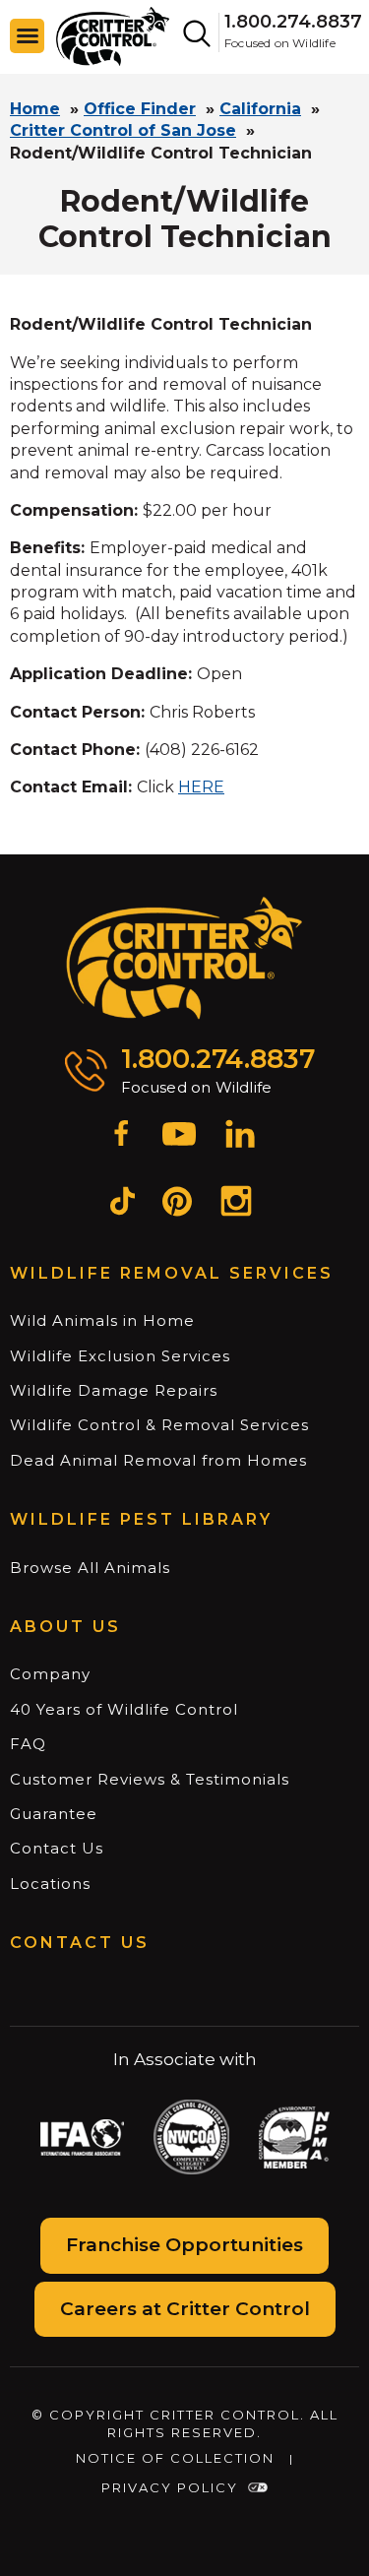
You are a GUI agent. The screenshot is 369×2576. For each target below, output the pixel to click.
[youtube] (179, 1137)
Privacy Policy (170, 2487)
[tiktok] (123, 1204)
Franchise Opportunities (184, 2245)
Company (50, 1674)
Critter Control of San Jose (123, 130)
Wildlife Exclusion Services (120, 1356)
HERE (201, 787)
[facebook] (121, 1137)
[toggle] (28, 36)
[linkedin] (240, 1137)
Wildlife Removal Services (172, 1273)
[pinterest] (177, 1204)
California (260, 109)
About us (65, 1627)
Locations (50, 1884)
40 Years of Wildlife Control (124, 1709)
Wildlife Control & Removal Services (159, 1425)
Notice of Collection (175, 2458)
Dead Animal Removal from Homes (158, 1460)
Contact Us (57, 1848)
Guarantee (54, 1814)
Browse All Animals (90, 1568)
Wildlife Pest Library (141, 1519)
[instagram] (236, 1204)
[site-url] (184, 959)
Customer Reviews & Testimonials (150, 1779)
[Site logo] (113, 35)
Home (35, 109)
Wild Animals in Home (102, 1320)
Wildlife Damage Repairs (114, 1390)
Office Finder (140, 109)
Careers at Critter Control (185, 2309)
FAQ (28, 1744)
